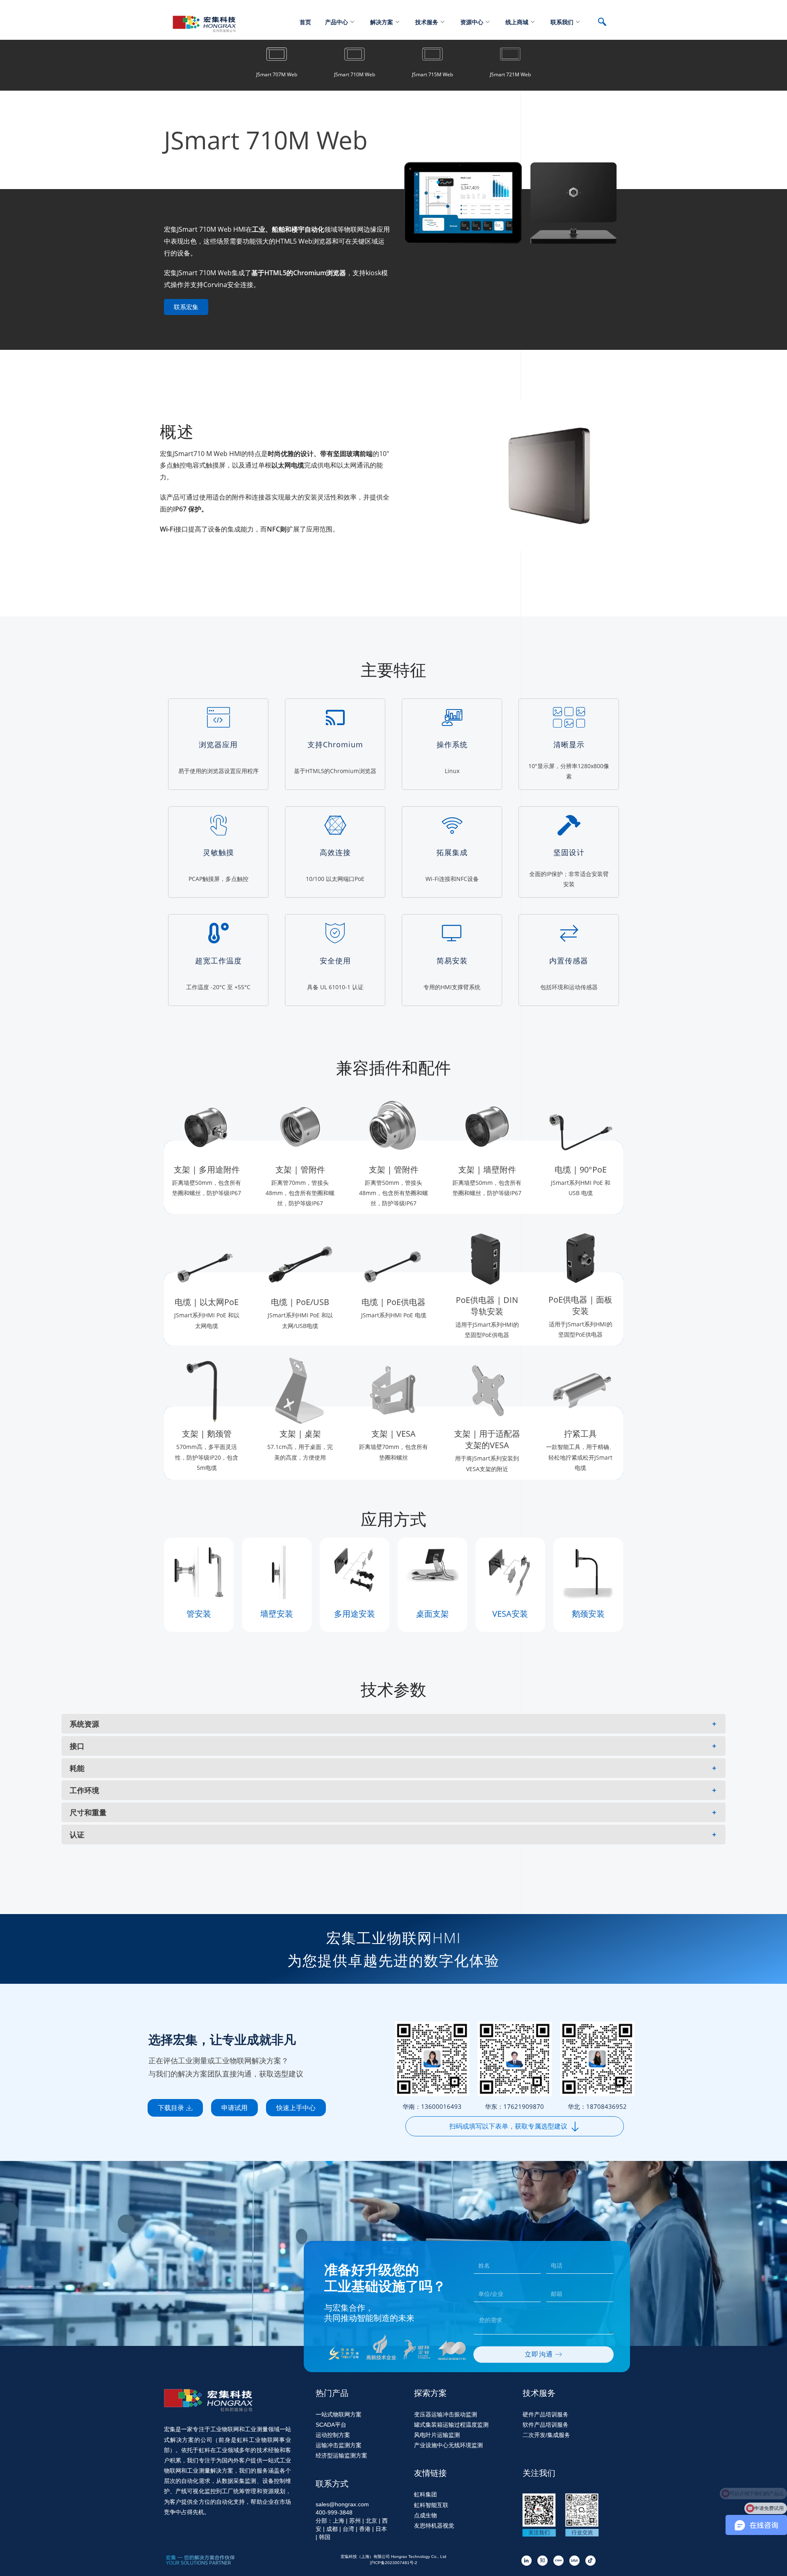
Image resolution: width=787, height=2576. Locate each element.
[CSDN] (558, 2561)
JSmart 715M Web (432, 74)
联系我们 (562, 22)
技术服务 (427, 22)
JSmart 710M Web (355, 74)
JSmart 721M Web (510, 74)
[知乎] (542, 2561)
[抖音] (590, 2561)
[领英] (527, 2561)
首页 (305, 22)
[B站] (574, 2561)
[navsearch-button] (606, 23)
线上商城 (517, 22)
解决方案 (382, 22)
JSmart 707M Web (277, 74)
